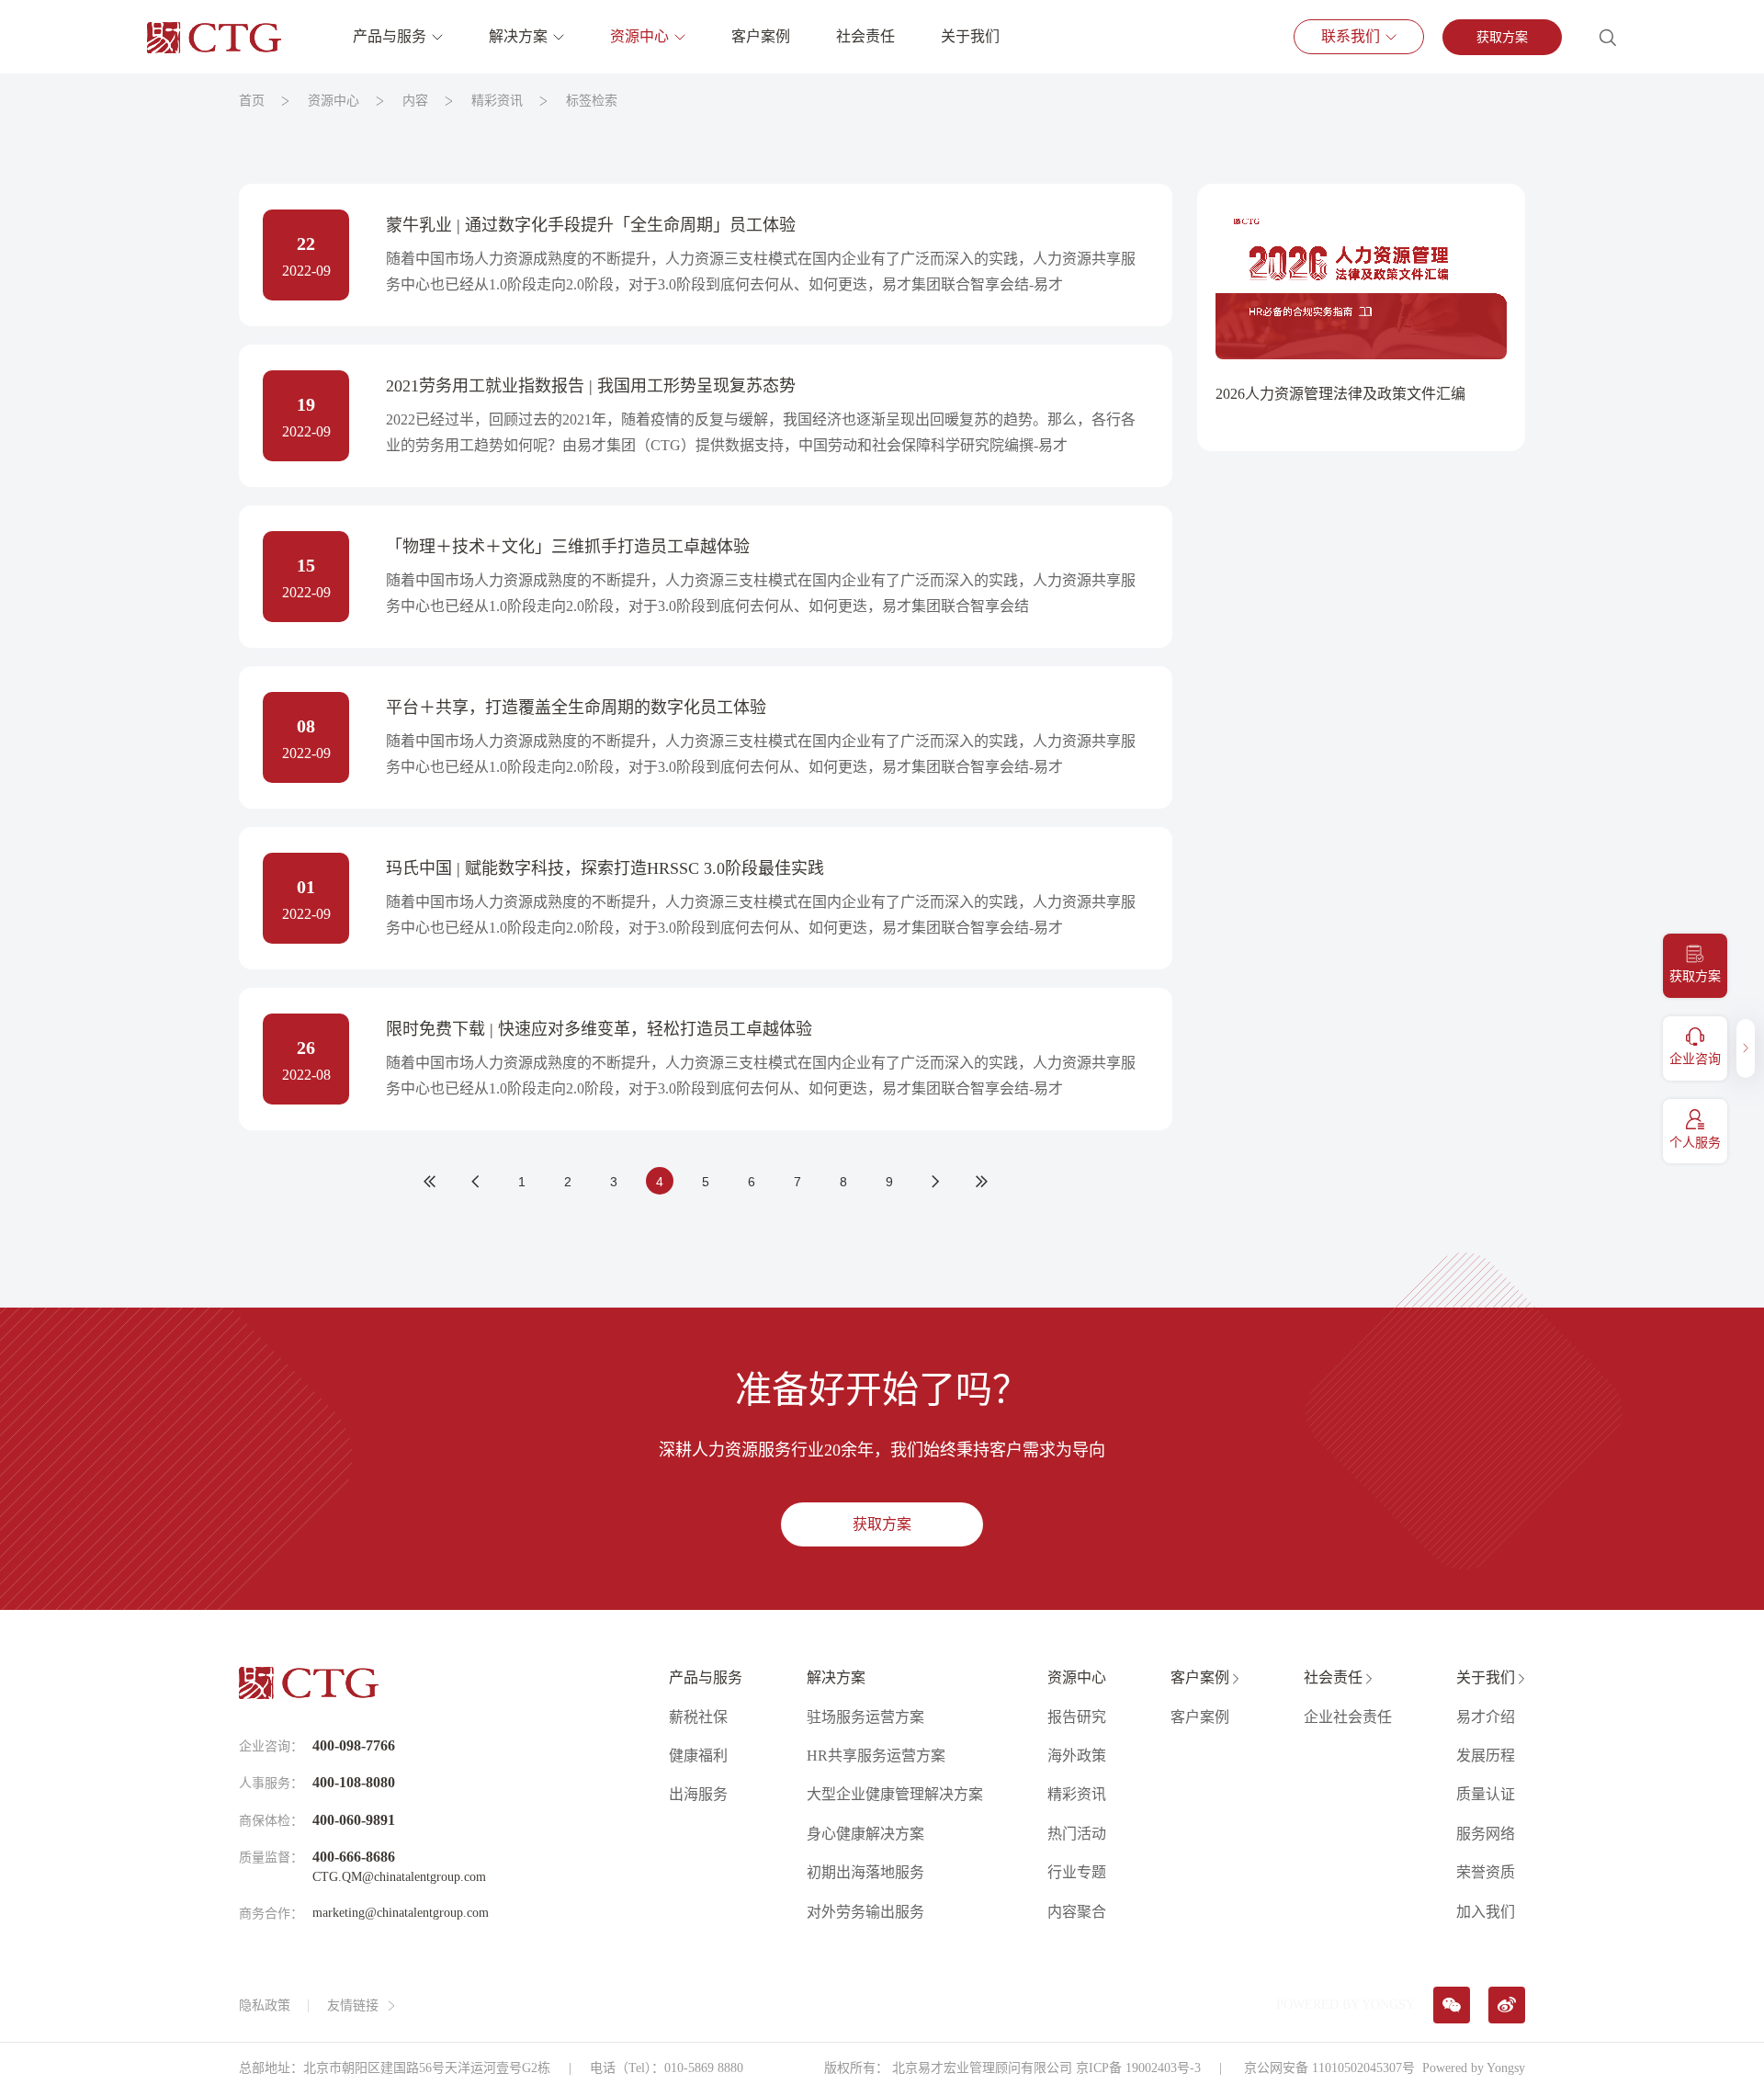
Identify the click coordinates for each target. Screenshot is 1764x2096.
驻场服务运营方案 (865, 1717)
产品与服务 (390, 36)
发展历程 (1486, 1756)
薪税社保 (698, 1717)
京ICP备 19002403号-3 (1138, 2068)
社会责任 (865, 36)
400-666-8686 (354, 1857)
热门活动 (1077, 1834)
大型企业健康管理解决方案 (895, 1794)
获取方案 (1502, 37)
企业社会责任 (1348, 1717)
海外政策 (1077, 1756)
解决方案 (518, 36)
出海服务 (698, 1794)
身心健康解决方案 (865, 1834)
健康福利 (698, 1756)
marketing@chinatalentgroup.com (401, 1913)
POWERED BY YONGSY (1346, 2005)
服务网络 (1486, 1834)
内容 (415, 101)
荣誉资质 (1486, 1872)
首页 (252, 101)
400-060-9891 (354, 1820)
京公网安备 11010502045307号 (1328, 2068)
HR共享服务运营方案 (876, 1756)
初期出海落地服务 (865, 1872)
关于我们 (970, 36)
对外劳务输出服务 (865, 1912)
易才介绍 (1486, 1717)
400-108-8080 (354, 1782)
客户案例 (761, 36)
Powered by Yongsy (1474, 2068)
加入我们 (1486, 1912)
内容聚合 (1077, 1912)
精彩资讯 (497, 101)
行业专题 (1077, 1872)
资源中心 (639, 36)
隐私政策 (265, 2005)
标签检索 (592, 101)
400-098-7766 (354, 1745)
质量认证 (1486, 1794)
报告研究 (1077, 1717)
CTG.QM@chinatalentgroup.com (399, 1877)
